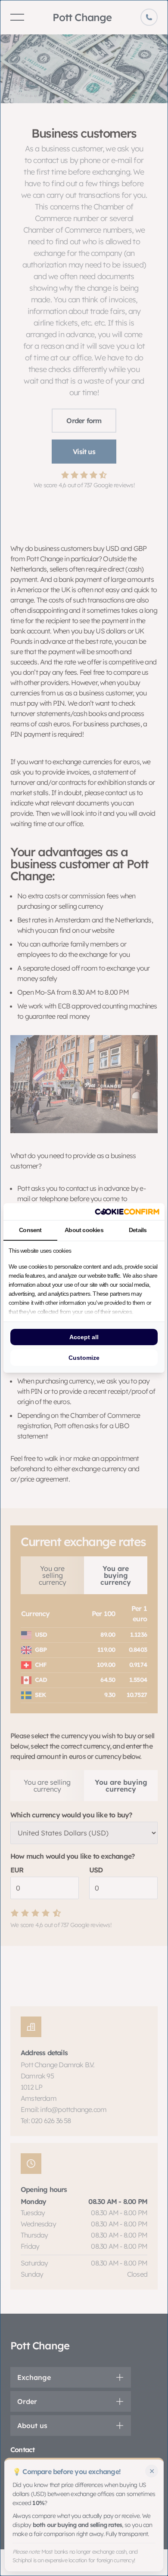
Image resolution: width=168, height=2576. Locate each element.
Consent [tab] (30, 1230)
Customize (84, 1358)
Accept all (84, 1337)
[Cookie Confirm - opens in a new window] (127, 1212)
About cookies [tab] (84, 1230)
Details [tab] (138, 1230)
